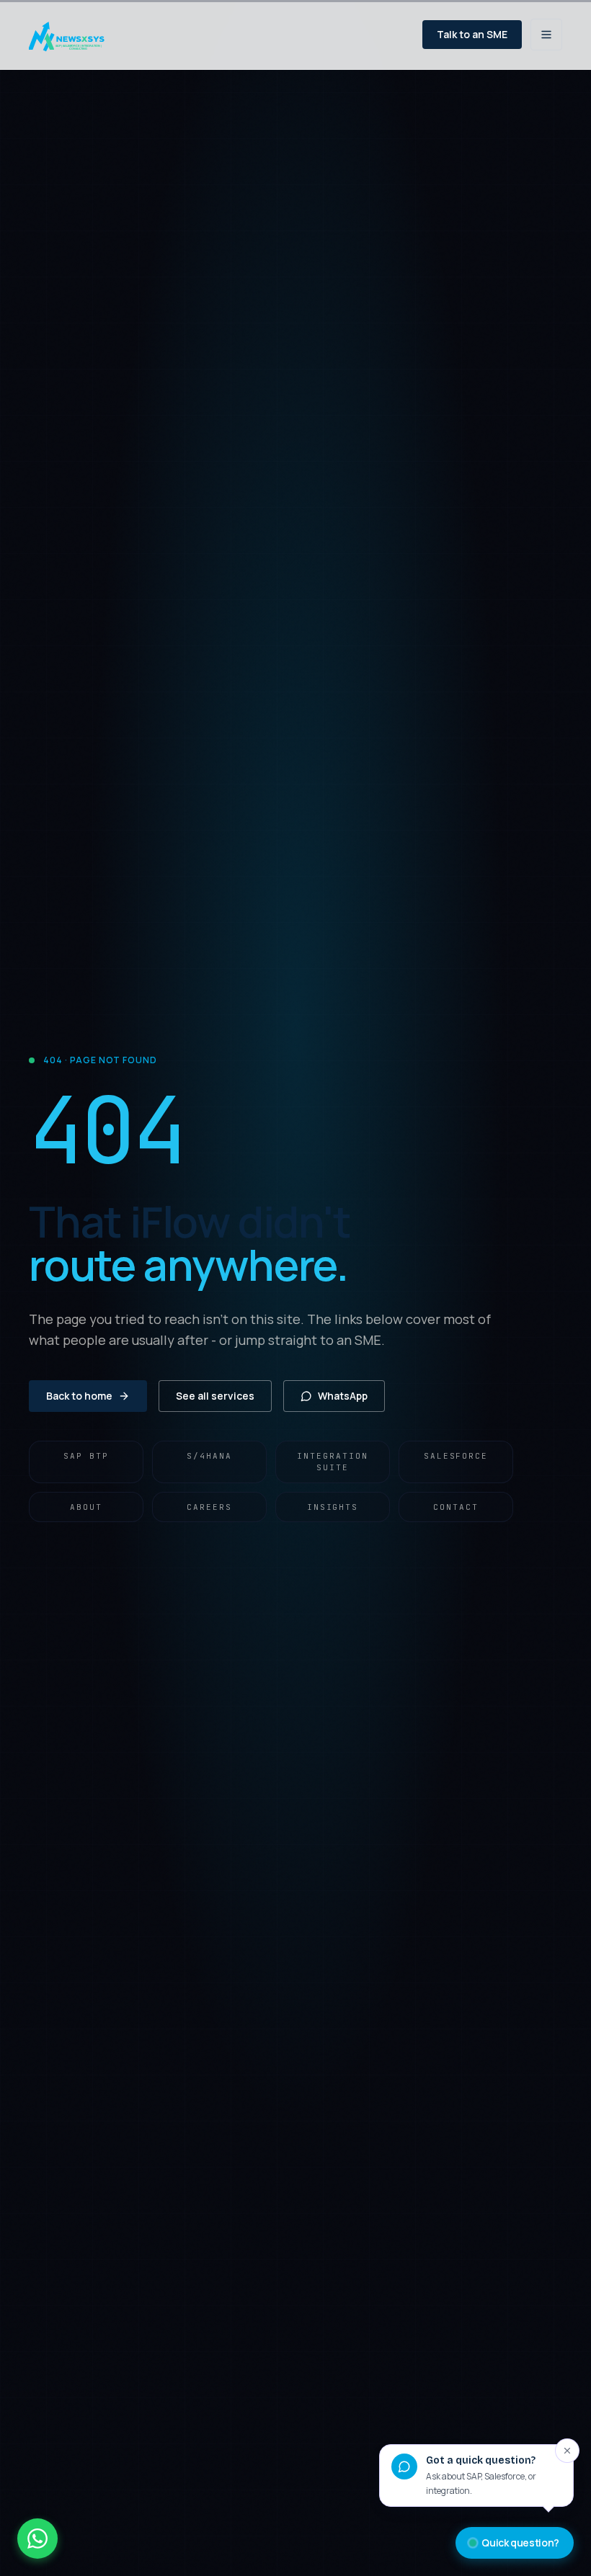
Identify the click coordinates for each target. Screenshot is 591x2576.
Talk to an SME (472, 34)
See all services (215, 1396)
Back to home (79, 1396)
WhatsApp (343, 1396)
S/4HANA (209, 1456)
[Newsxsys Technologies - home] (72, 35)
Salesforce (456, 1456)
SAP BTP (86, 1456)
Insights (333, 1507)
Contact (456, 1507)
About (86, 1507)
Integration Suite (333, 1462)
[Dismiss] (567, 2451)
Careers (209, 1507)
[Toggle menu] (546, 35)
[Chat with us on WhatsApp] (37, 2539)
